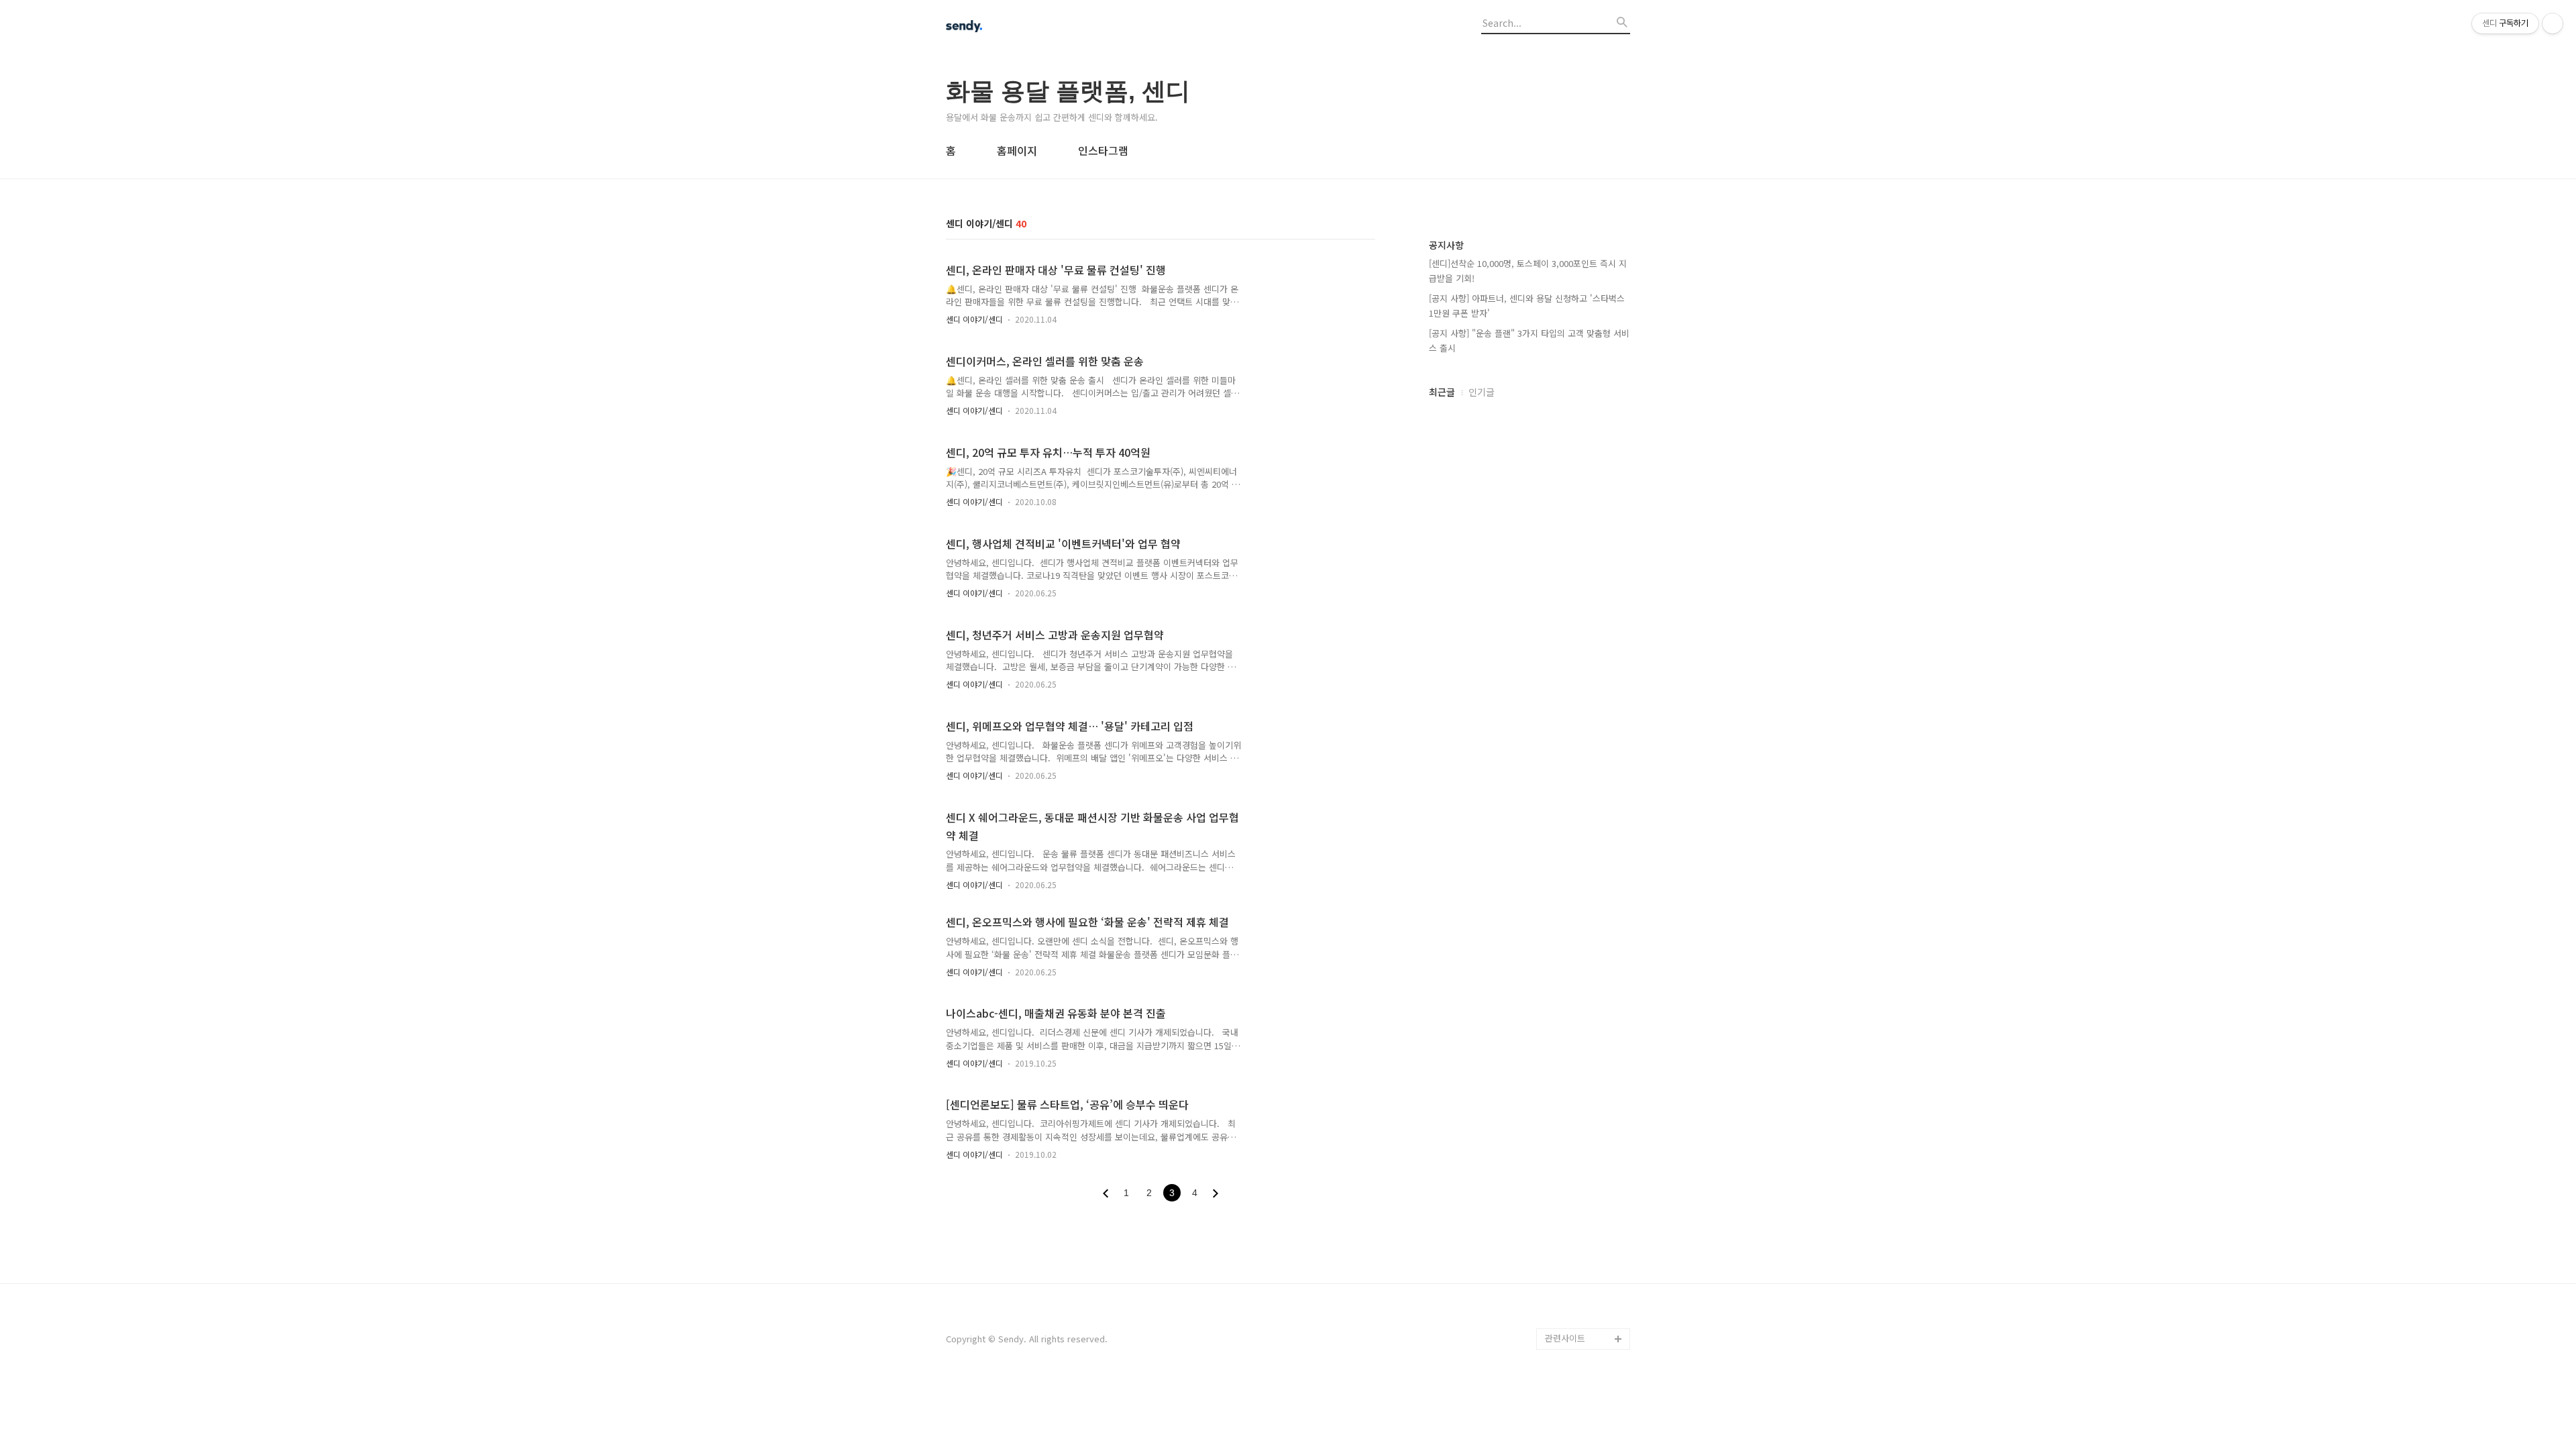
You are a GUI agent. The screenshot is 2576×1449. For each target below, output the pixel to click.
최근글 (1442, 392)
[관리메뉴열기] (2553, 23)
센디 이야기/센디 (974, 319)
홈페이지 (1017, 150)
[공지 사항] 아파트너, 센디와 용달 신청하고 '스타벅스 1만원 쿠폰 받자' (1527, 306)
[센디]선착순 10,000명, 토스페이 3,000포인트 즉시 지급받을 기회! (1528, 271)
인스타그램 (1103, 150)
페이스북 (1562, 1317)
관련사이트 (1565, 1338)
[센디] (1020, 28)
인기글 (1482, 392)
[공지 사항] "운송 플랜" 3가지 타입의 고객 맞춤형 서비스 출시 (1529, 340)
